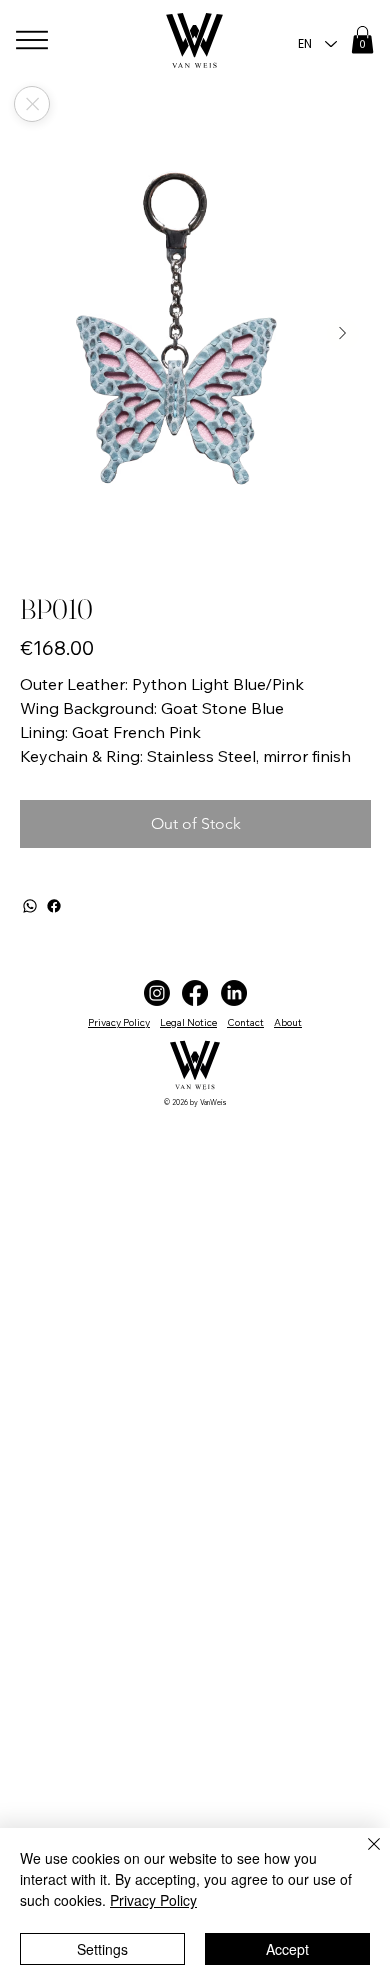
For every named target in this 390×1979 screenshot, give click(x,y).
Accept (287, 1949)
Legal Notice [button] (188, 1022)
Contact (245, 1022)
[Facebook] (54, 906)
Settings (102, 1949)
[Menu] (33, 40)
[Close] (32, 104)
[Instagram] (157, 993)
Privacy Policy (119, 1022)
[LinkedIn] (234, 993)
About (288, 1022)
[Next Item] (343, 334)
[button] (362, 39)
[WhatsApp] (30, 906)
